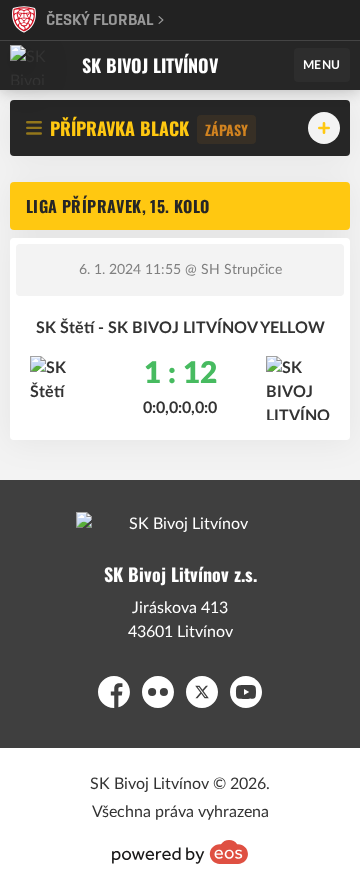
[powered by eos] (180, 852)
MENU (322, 65)
